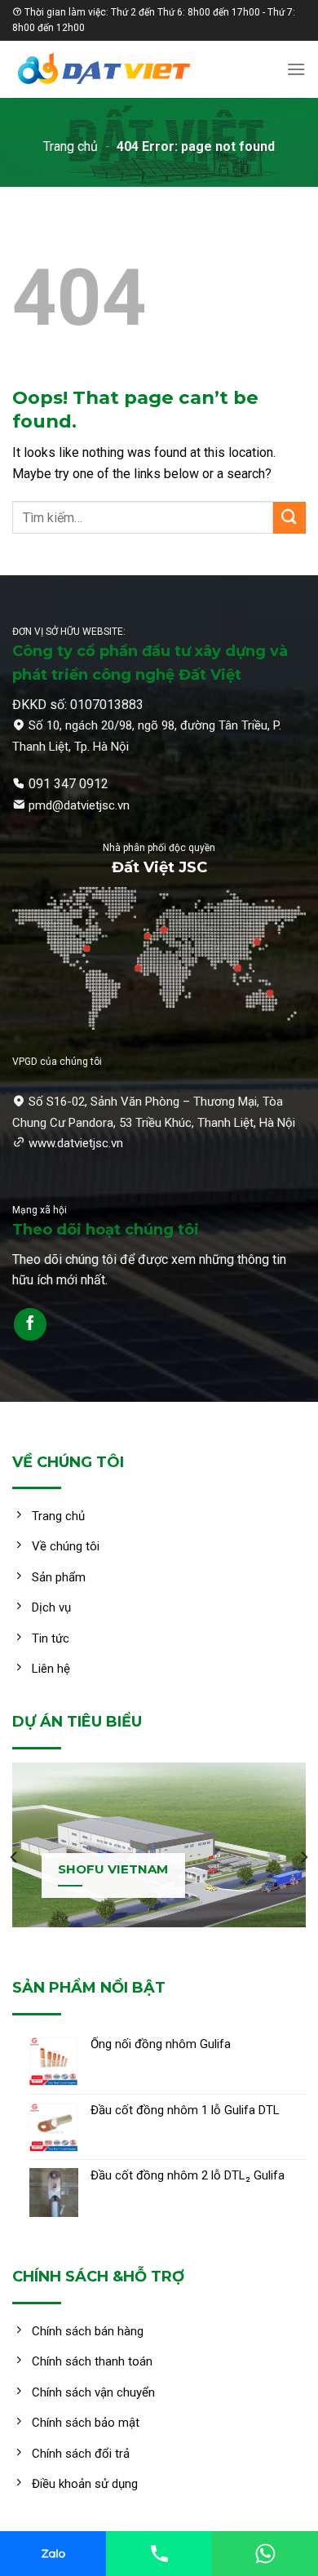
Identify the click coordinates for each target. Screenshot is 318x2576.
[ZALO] (53, 2554)
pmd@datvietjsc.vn (79, 805)
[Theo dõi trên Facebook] (30, 1324)
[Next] (303, 1857)
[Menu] (296, 69)
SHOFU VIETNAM (113, 1869)
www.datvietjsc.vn (76, 1143)
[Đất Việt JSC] (126, 69)
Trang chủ (71, 146)
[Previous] (15, 1857)
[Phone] (159, 2554)
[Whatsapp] (265, 2554)
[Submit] (289, 518)
